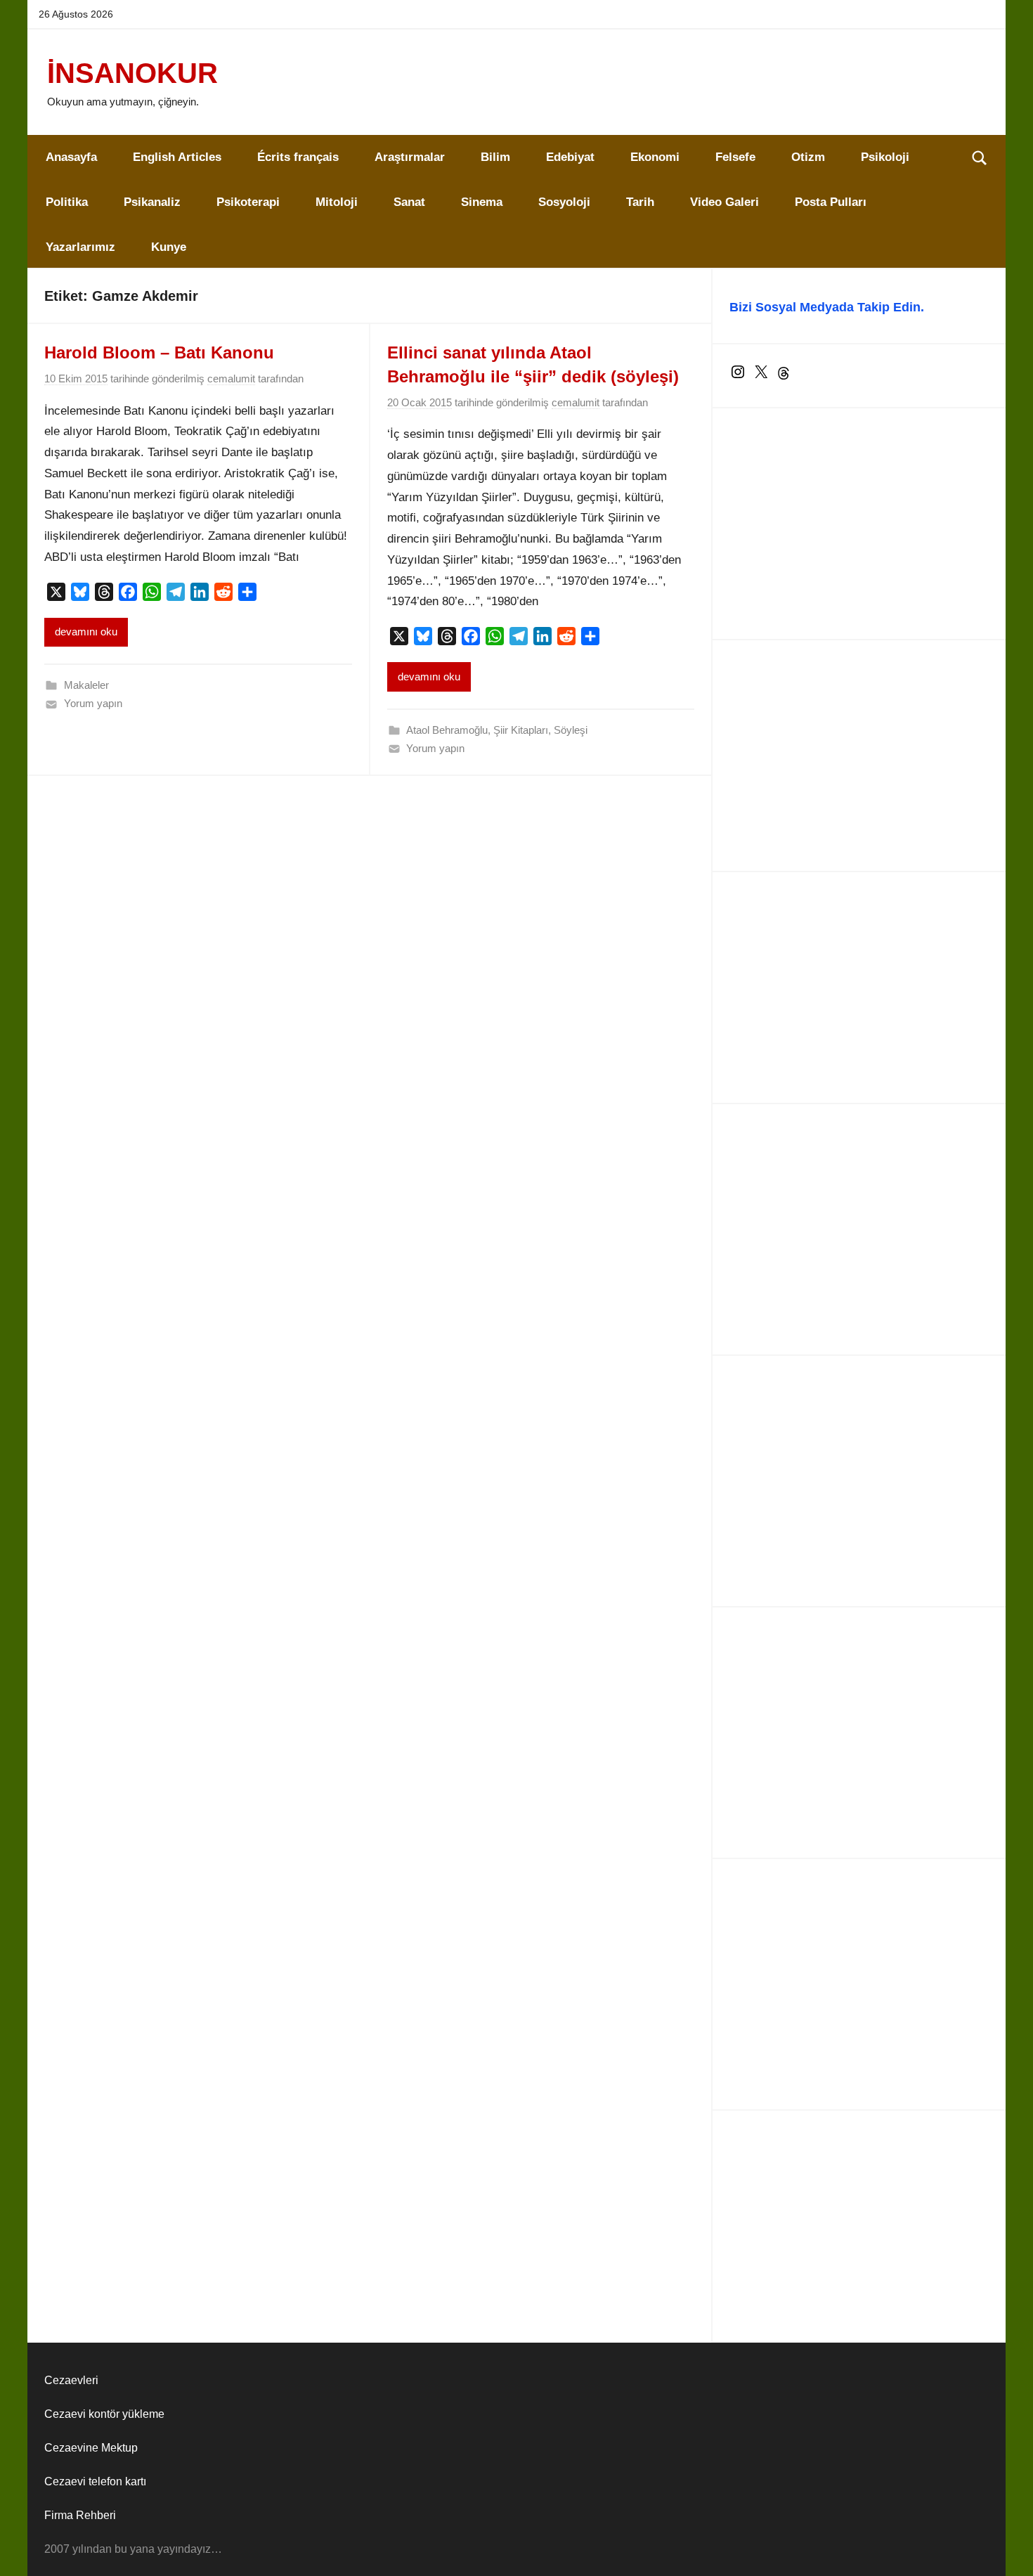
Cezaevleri (71, 2380)
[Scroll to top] (1006, 2549)
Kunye (169, 247)
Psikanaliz (152, 202)
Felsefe (735, 157)
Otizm (808, 157)
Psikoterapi (248, 202)
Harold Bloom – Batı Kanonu (159, 352)
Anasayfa (71, 157)
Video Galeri (725, 202)
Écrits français (298, 157)
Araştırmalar (410, 157)
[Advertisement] (859, 524)
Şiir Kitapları (521, 730)
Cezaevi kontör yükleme (104, 2414)
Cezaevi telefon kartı (95, 2481)
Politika (67, 202)
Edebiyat (570, 157)
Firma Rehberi (80, 2515)
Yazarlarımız (80, 247)
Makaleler (86, 685)
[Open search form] (980, 157)
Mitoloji (337, 202)
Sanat (409, 202)
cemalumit (231, 378)
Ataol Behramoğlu (447, 730)
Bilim (495, 157)
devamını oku (86, 632)
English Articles (177, 157)
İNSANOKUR (132, 73)
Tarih (640, 202)
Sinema (482, 202)
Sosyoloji (564, 202)
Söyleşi (571, 730)
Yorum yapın (93, 703)
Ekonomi (655, 157)
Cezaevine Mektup (91, 2448)
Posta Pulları (831, 202)
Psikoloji (885, 157)
